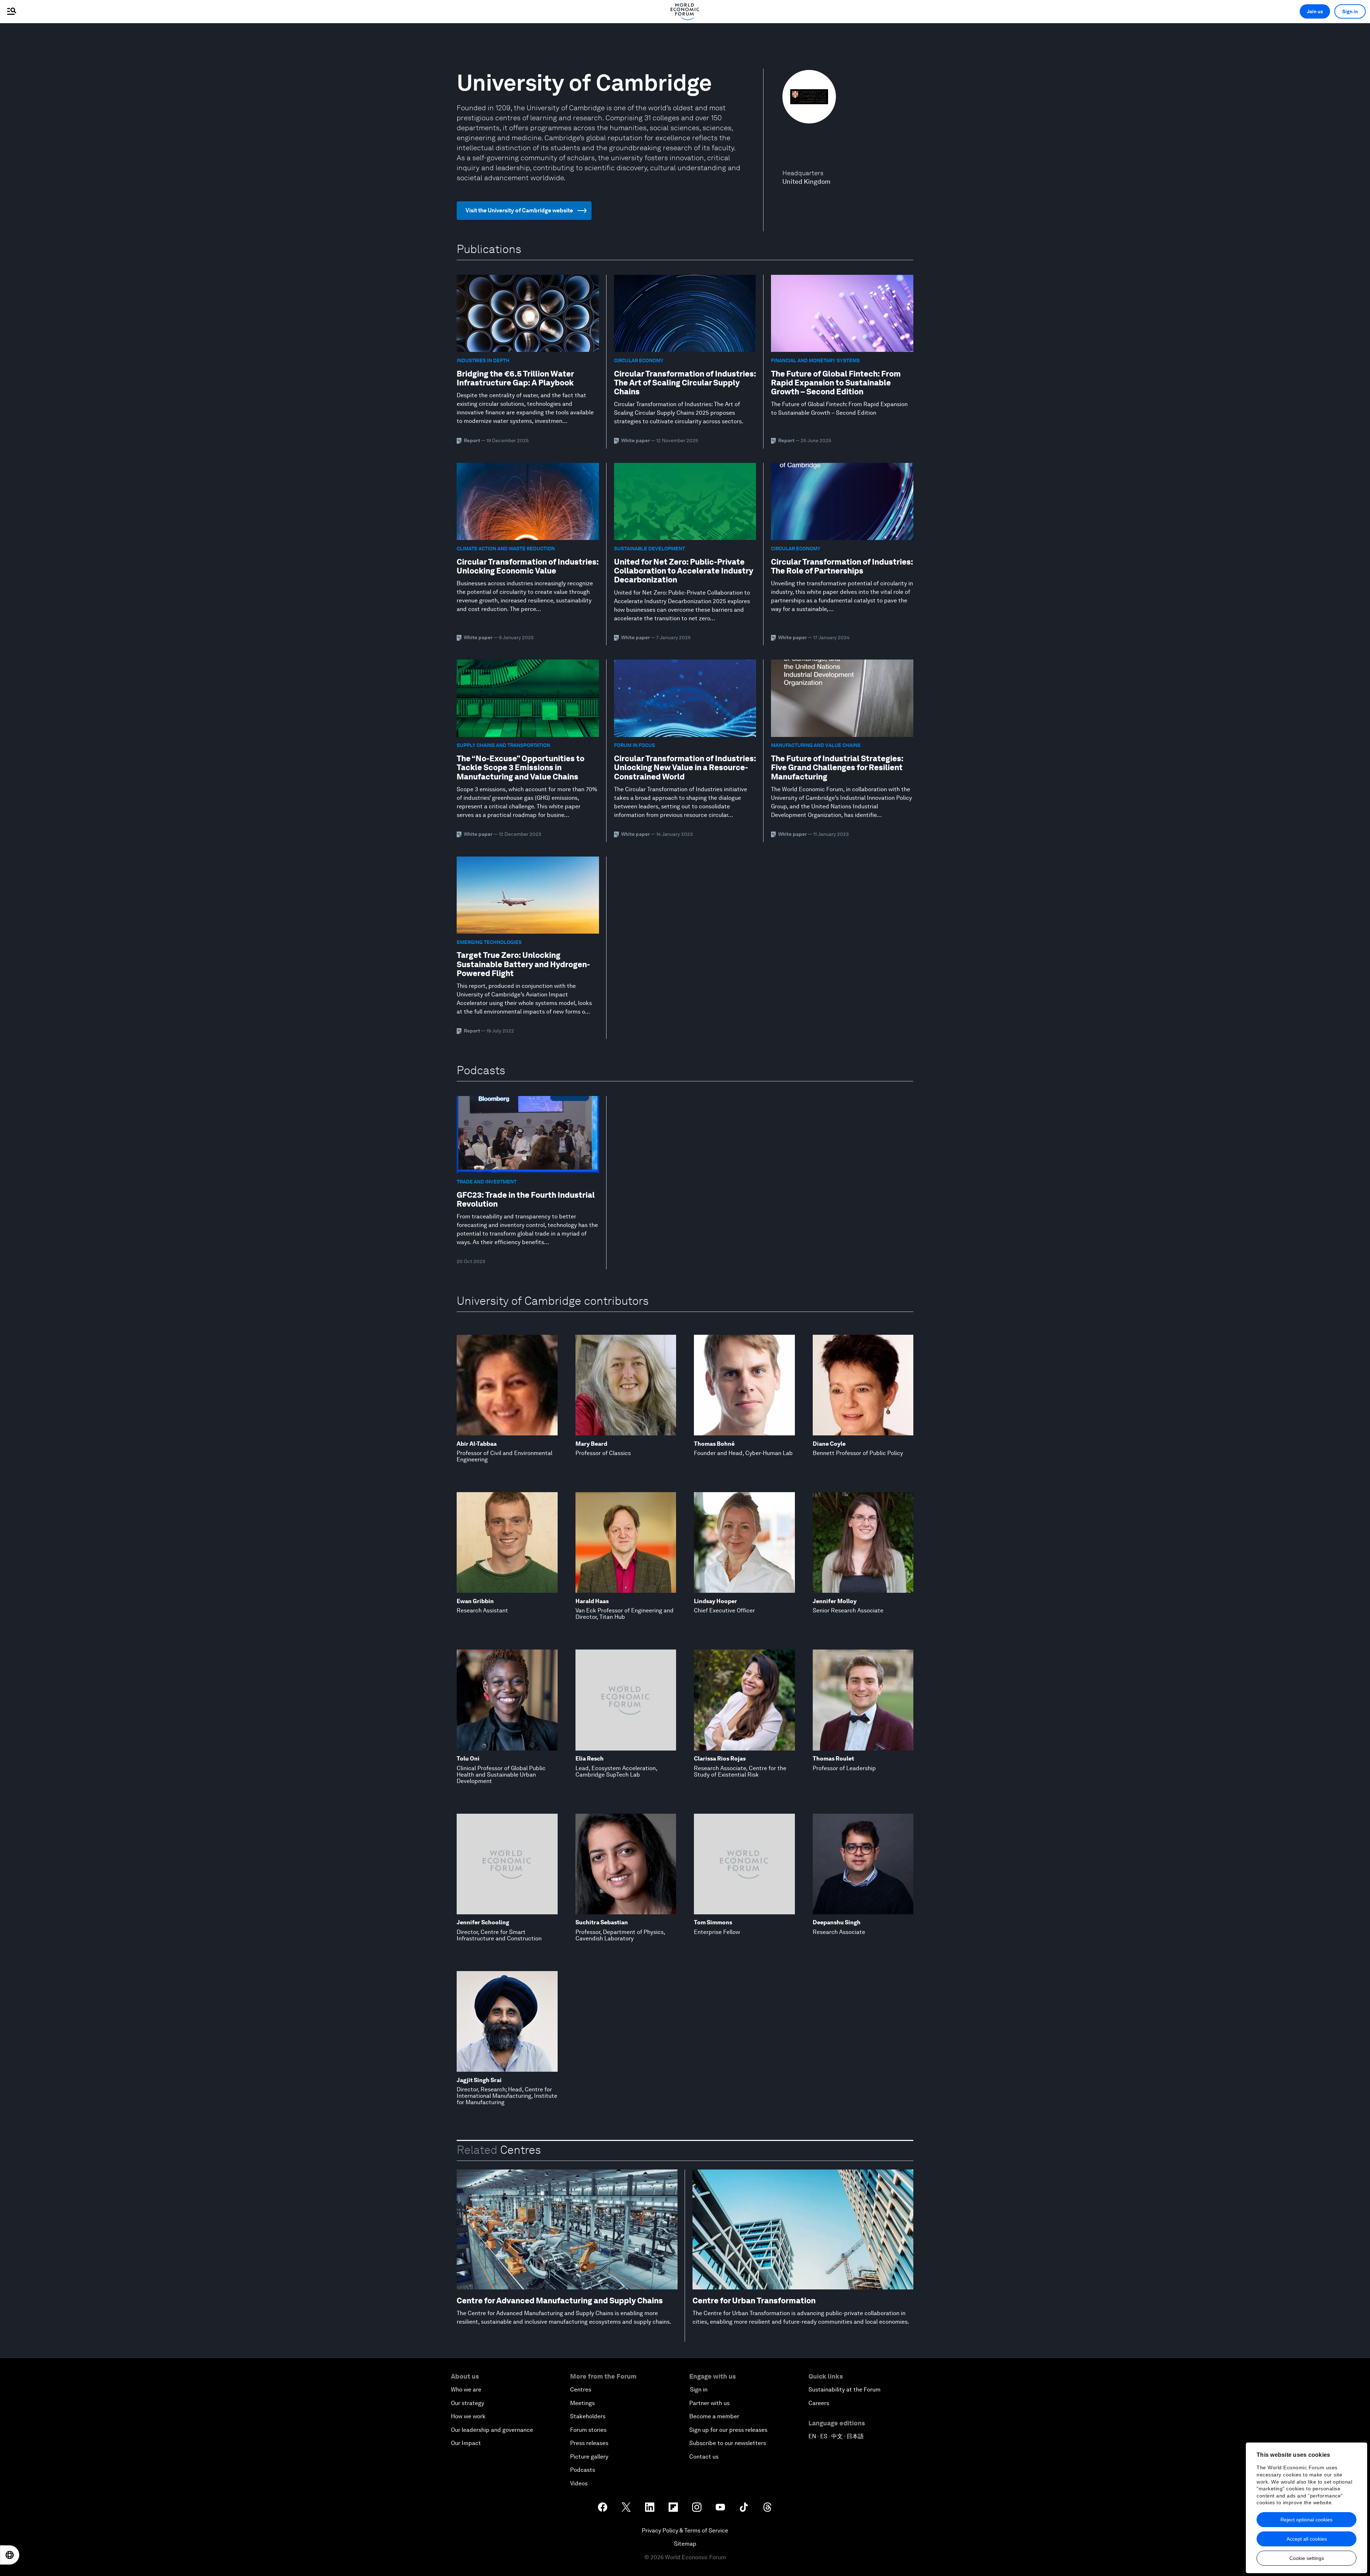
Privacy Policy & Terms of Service (685, 2530)
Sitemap (685, 2544)
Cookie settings (1307, 2558)
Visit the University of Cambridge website (519, 210)
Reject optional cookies (1306, 2520)
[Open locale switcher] (10, 2555)
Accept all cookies (1307, 2539)
